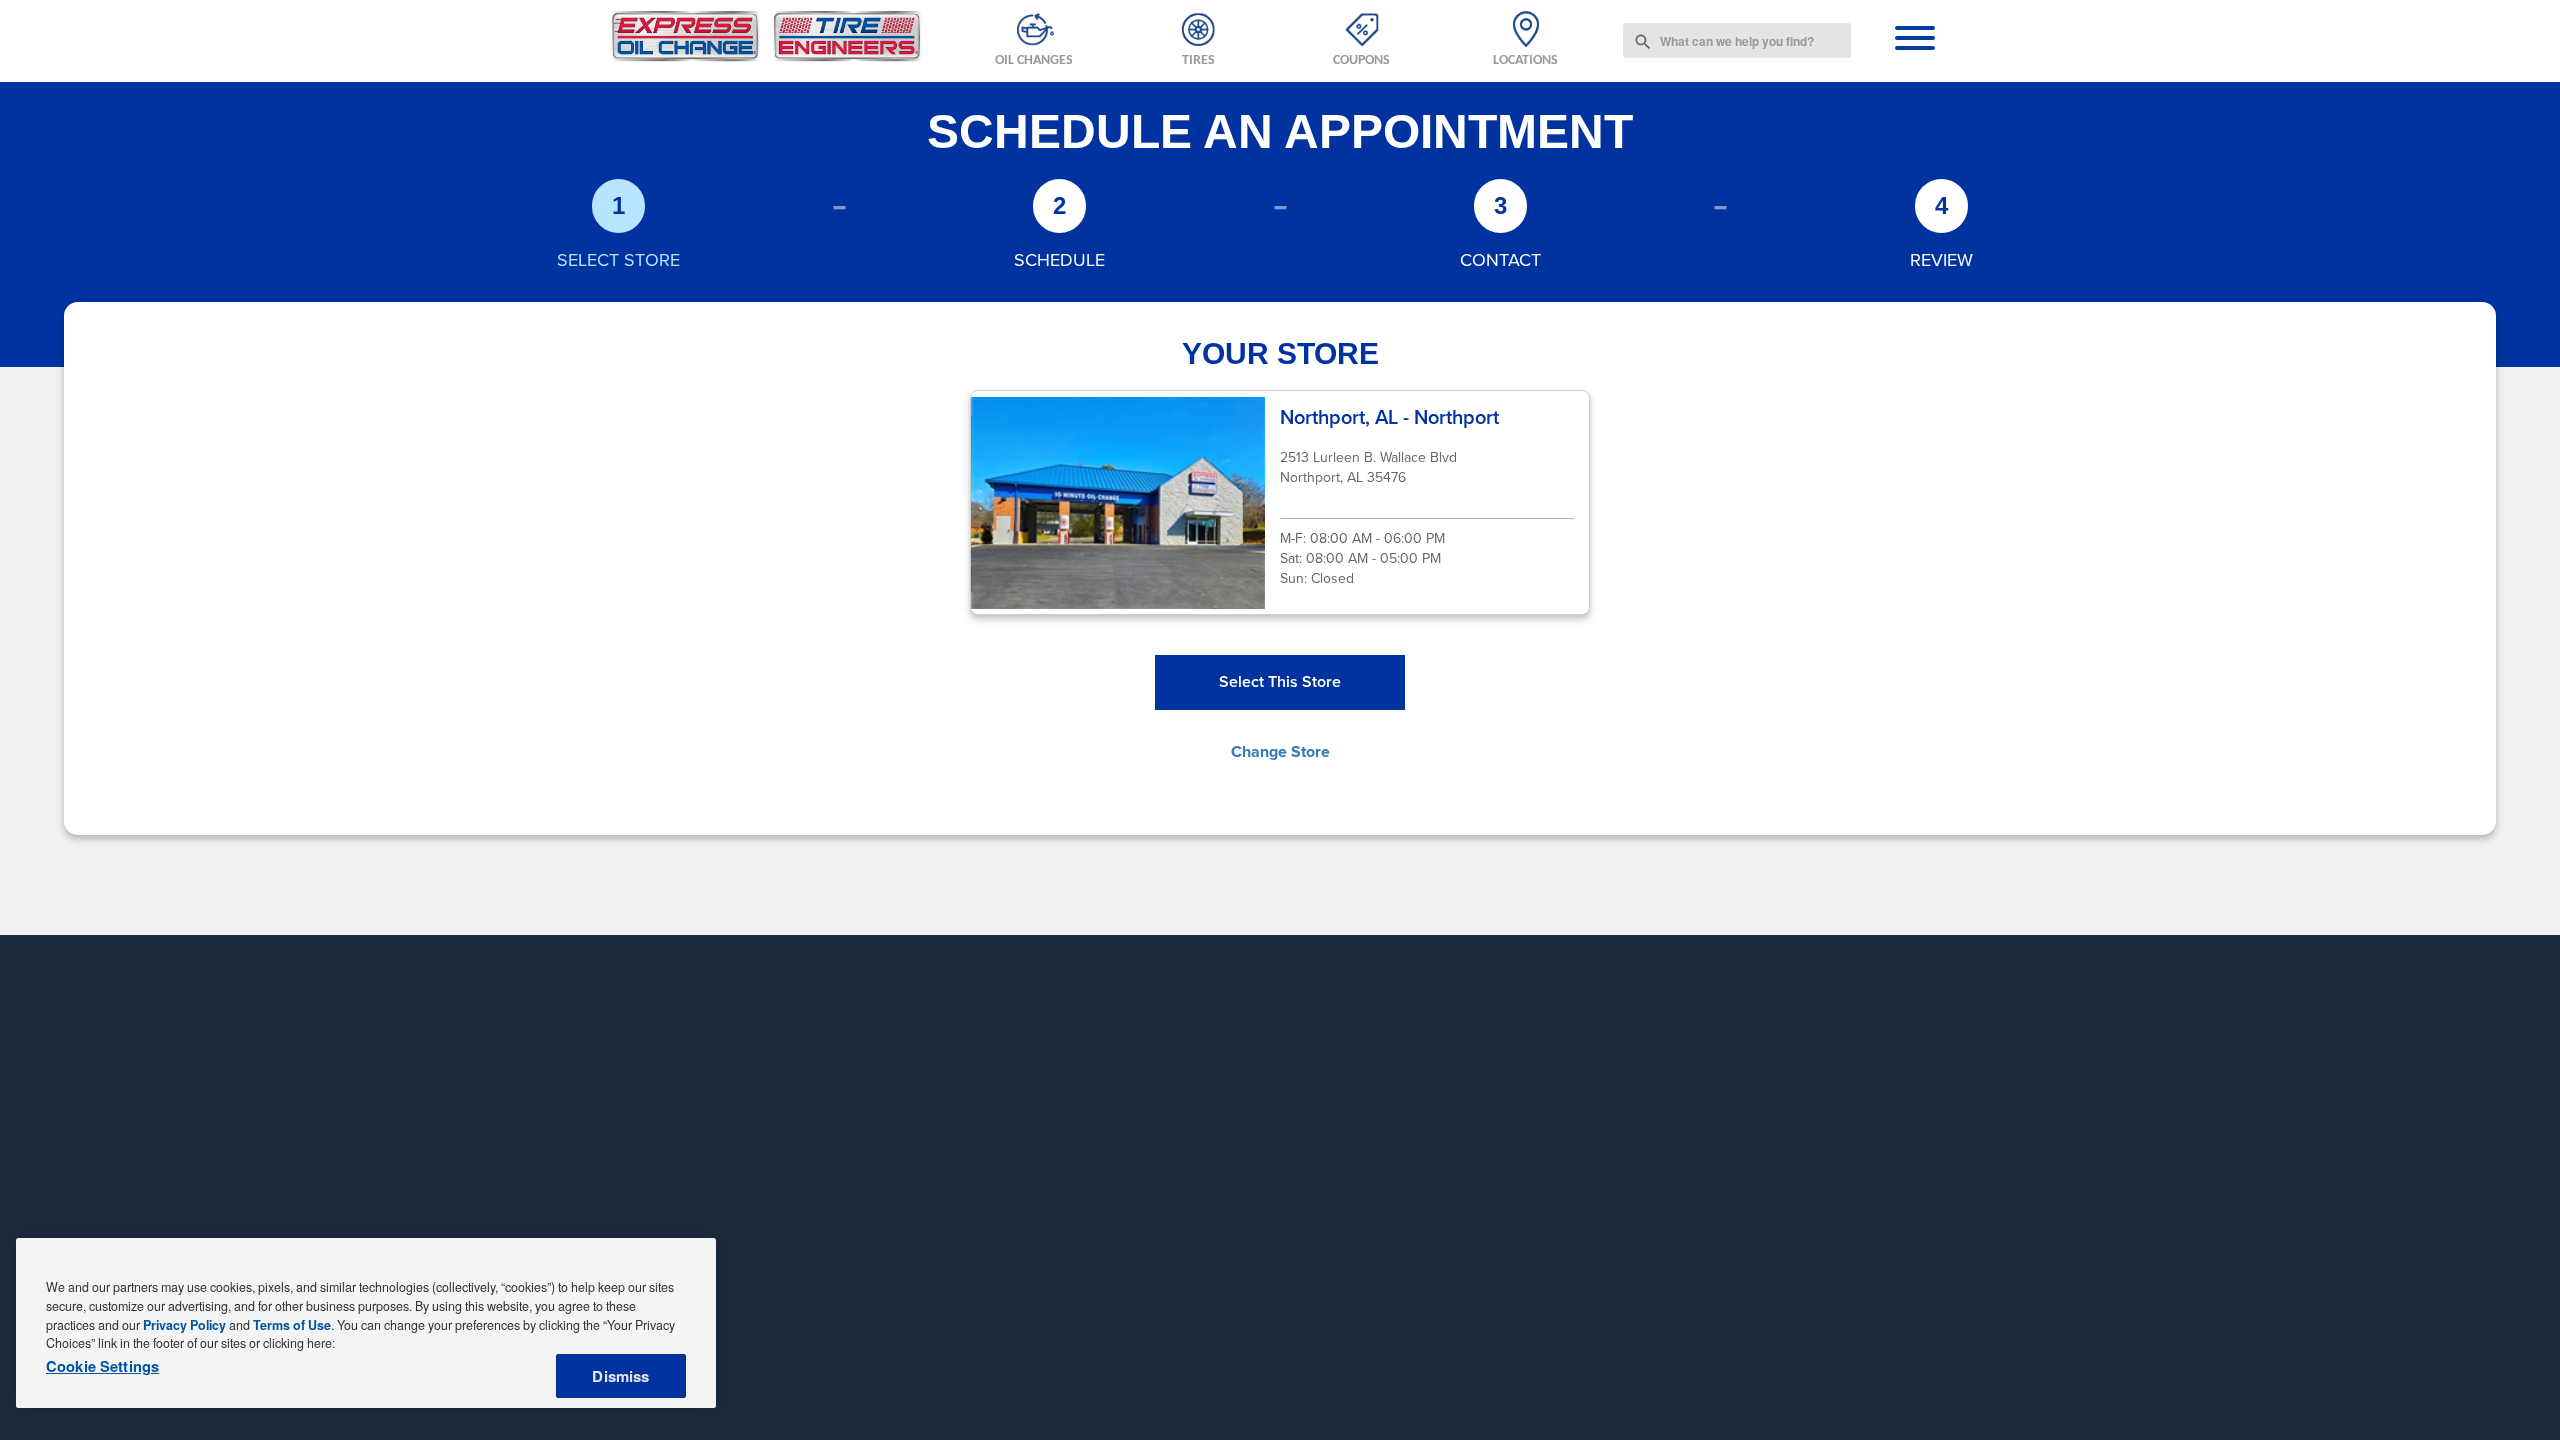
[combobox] (1737, 40)
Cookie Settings (102, 1367)
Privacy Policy (184, 1325)
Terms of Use (292, 1325)
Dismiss (620, 1376)
